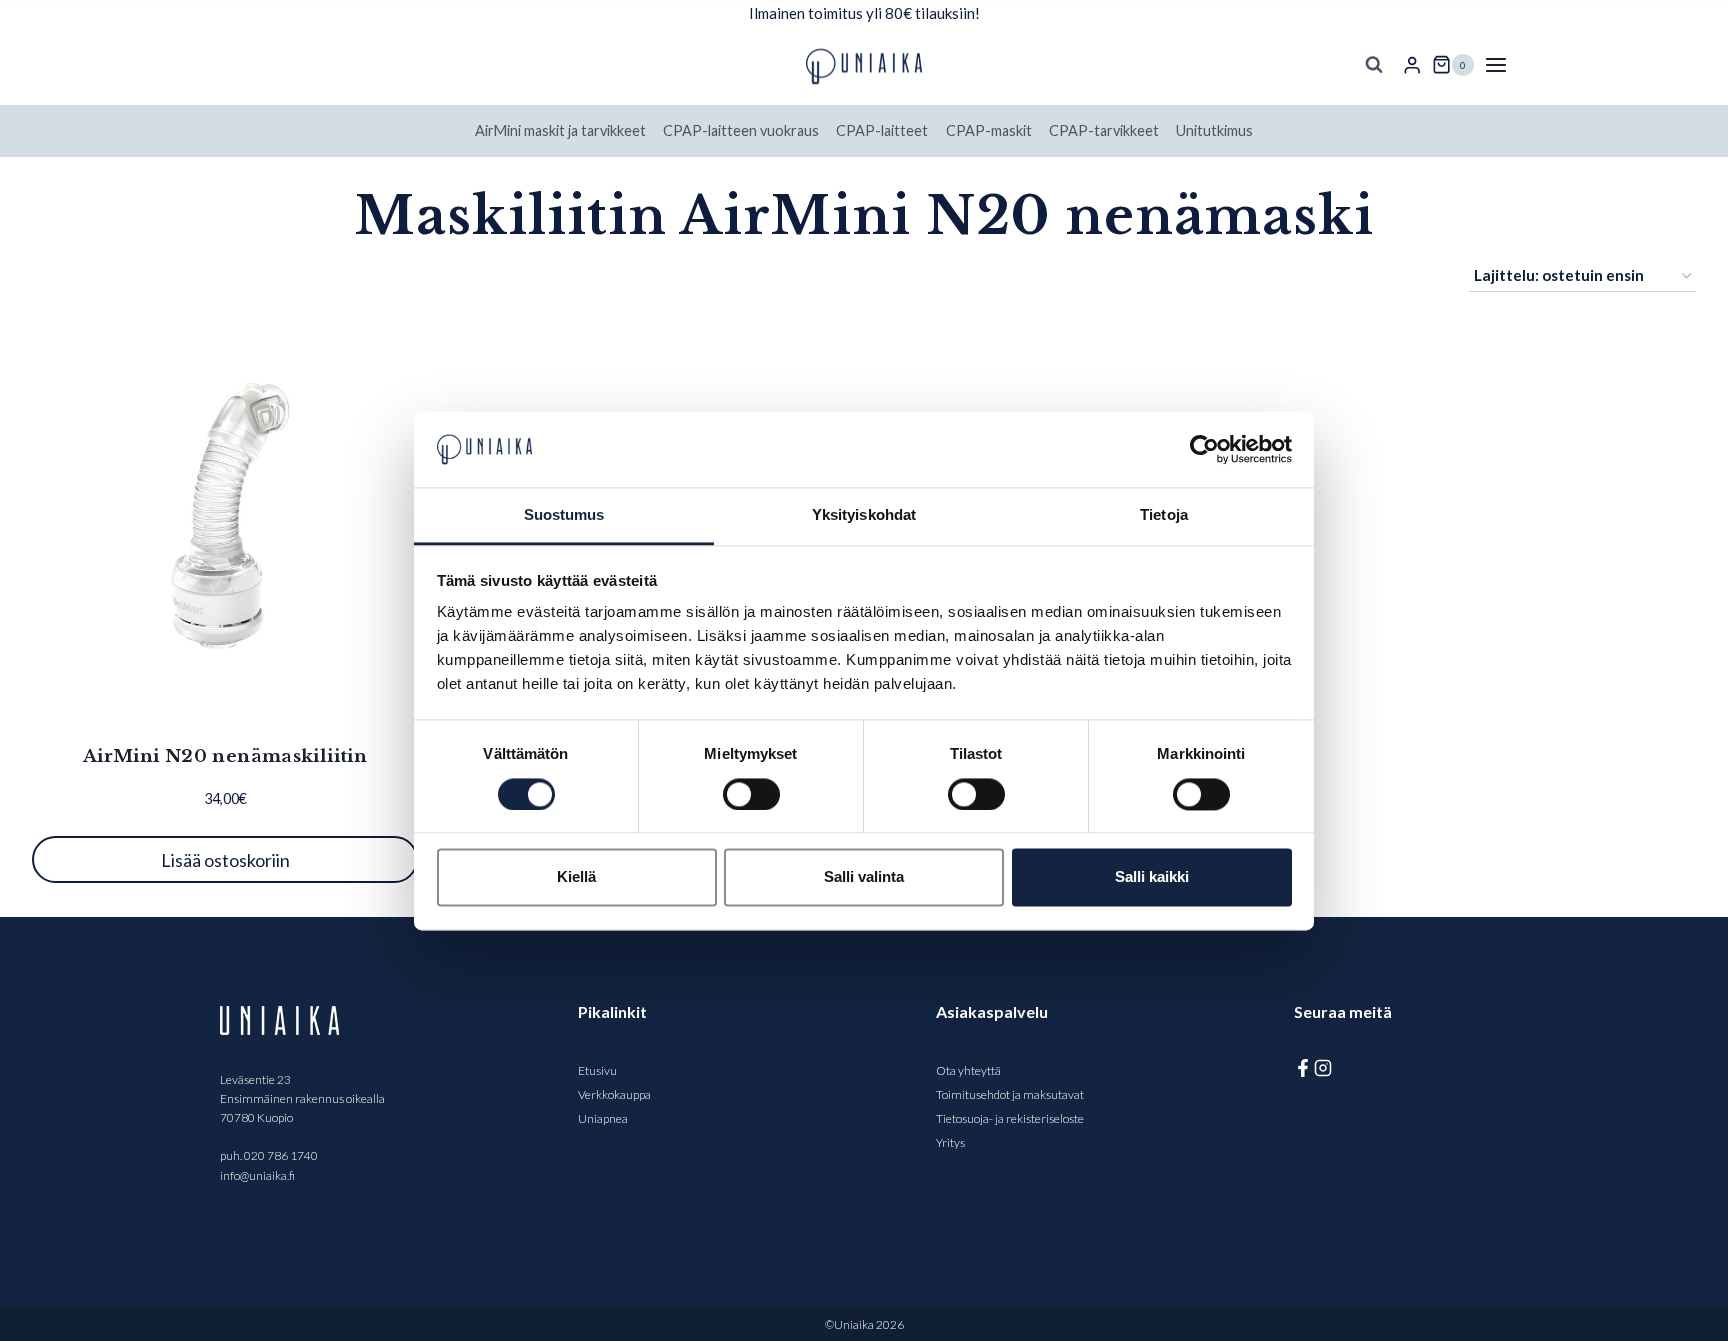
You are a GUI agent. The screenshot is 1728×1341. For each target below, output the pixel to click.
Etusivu (597, 1070)
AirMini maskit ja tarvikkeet (560, 130)
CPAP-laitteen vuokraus (741, 130)
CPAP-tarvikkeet (1104, 130)
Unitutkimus (1214, 130)
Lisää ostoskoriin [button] (225, 860)
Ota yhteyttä (968, 1070)
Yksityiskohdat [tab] (864, 515)
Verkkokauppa (614, 1094)
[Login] (1412, 65)
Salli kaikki (1152, 877)
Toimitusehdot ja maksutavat (1010, 1094)
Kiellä (576, 877)
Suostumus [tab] (564, 515)
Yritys (950, 1142)
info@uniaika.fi (257, 1175)
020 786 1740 (281, 1155)
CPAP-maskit (989, 130)
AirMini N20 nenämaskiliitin (225, 756)
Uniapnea (603, 1118)
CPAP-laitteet (882, 130)
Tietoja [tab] (1164, 515)
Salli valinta (864, 877)
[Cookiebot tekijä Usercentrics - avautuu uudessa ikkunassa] (1204, 449)
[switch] (751, 794)
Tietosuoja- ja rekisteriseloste (1010, 1118)
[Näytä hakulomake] (1374, 65)
